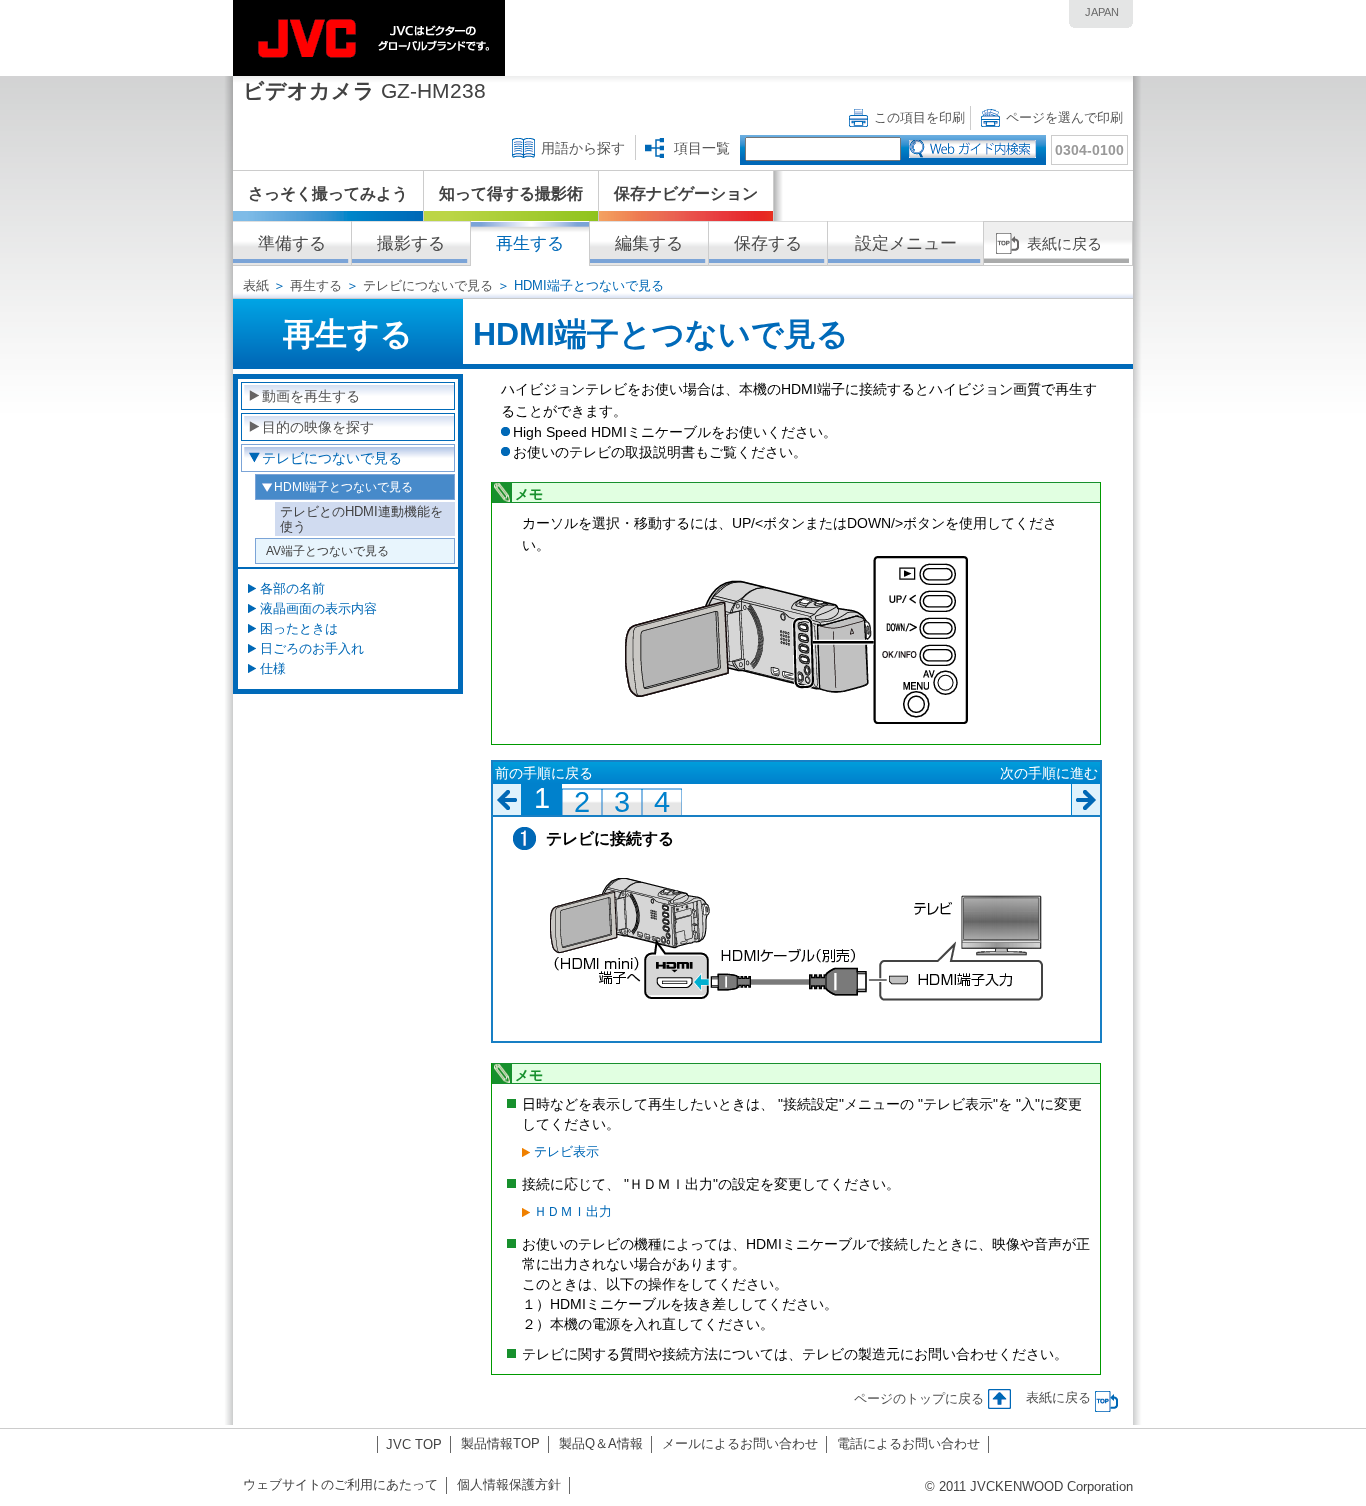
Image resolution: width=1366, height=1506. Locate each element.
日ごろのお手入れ (312, 648)
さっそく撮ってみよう (328, 193)
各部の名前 (292, 588)
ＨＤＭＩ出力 (573, 1211)
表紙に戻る (1064, 243)
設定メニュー (906, 243)
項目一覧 (702, 148)
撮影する (411, 243)
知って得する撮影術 (511, 193)
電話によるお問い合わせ (908, 1443)
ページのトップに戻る (919, 1398)
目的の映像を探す (318, 427)
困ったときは (299, 628)
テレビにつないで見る (428, 285)
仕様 (273, 668)
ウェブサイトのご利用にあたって (340, 1484)
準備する (292, 243)
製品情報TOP (500, 1443)
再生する (530, 243)
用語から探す (583, 148)
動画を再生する (311, 396)
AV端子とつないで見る (327, 550)
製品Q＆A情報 (601, 1443)
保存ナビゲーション (686, 193)
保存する (768, 243)
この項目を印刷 (919, 117)
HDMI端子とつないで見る (343, 486)
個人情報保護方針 (509, 1484)
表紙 (256, 285)
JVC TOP (414, 1444)
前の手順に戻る (544, 773)
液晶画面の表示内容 (318, 608)
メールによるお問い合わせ (740, 1443)
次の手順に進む (1049, 773)
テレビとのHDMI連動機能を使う (361, 519)
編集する (649, 243)
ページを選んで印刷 (1064, 117)
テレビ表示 (566, 1151)
